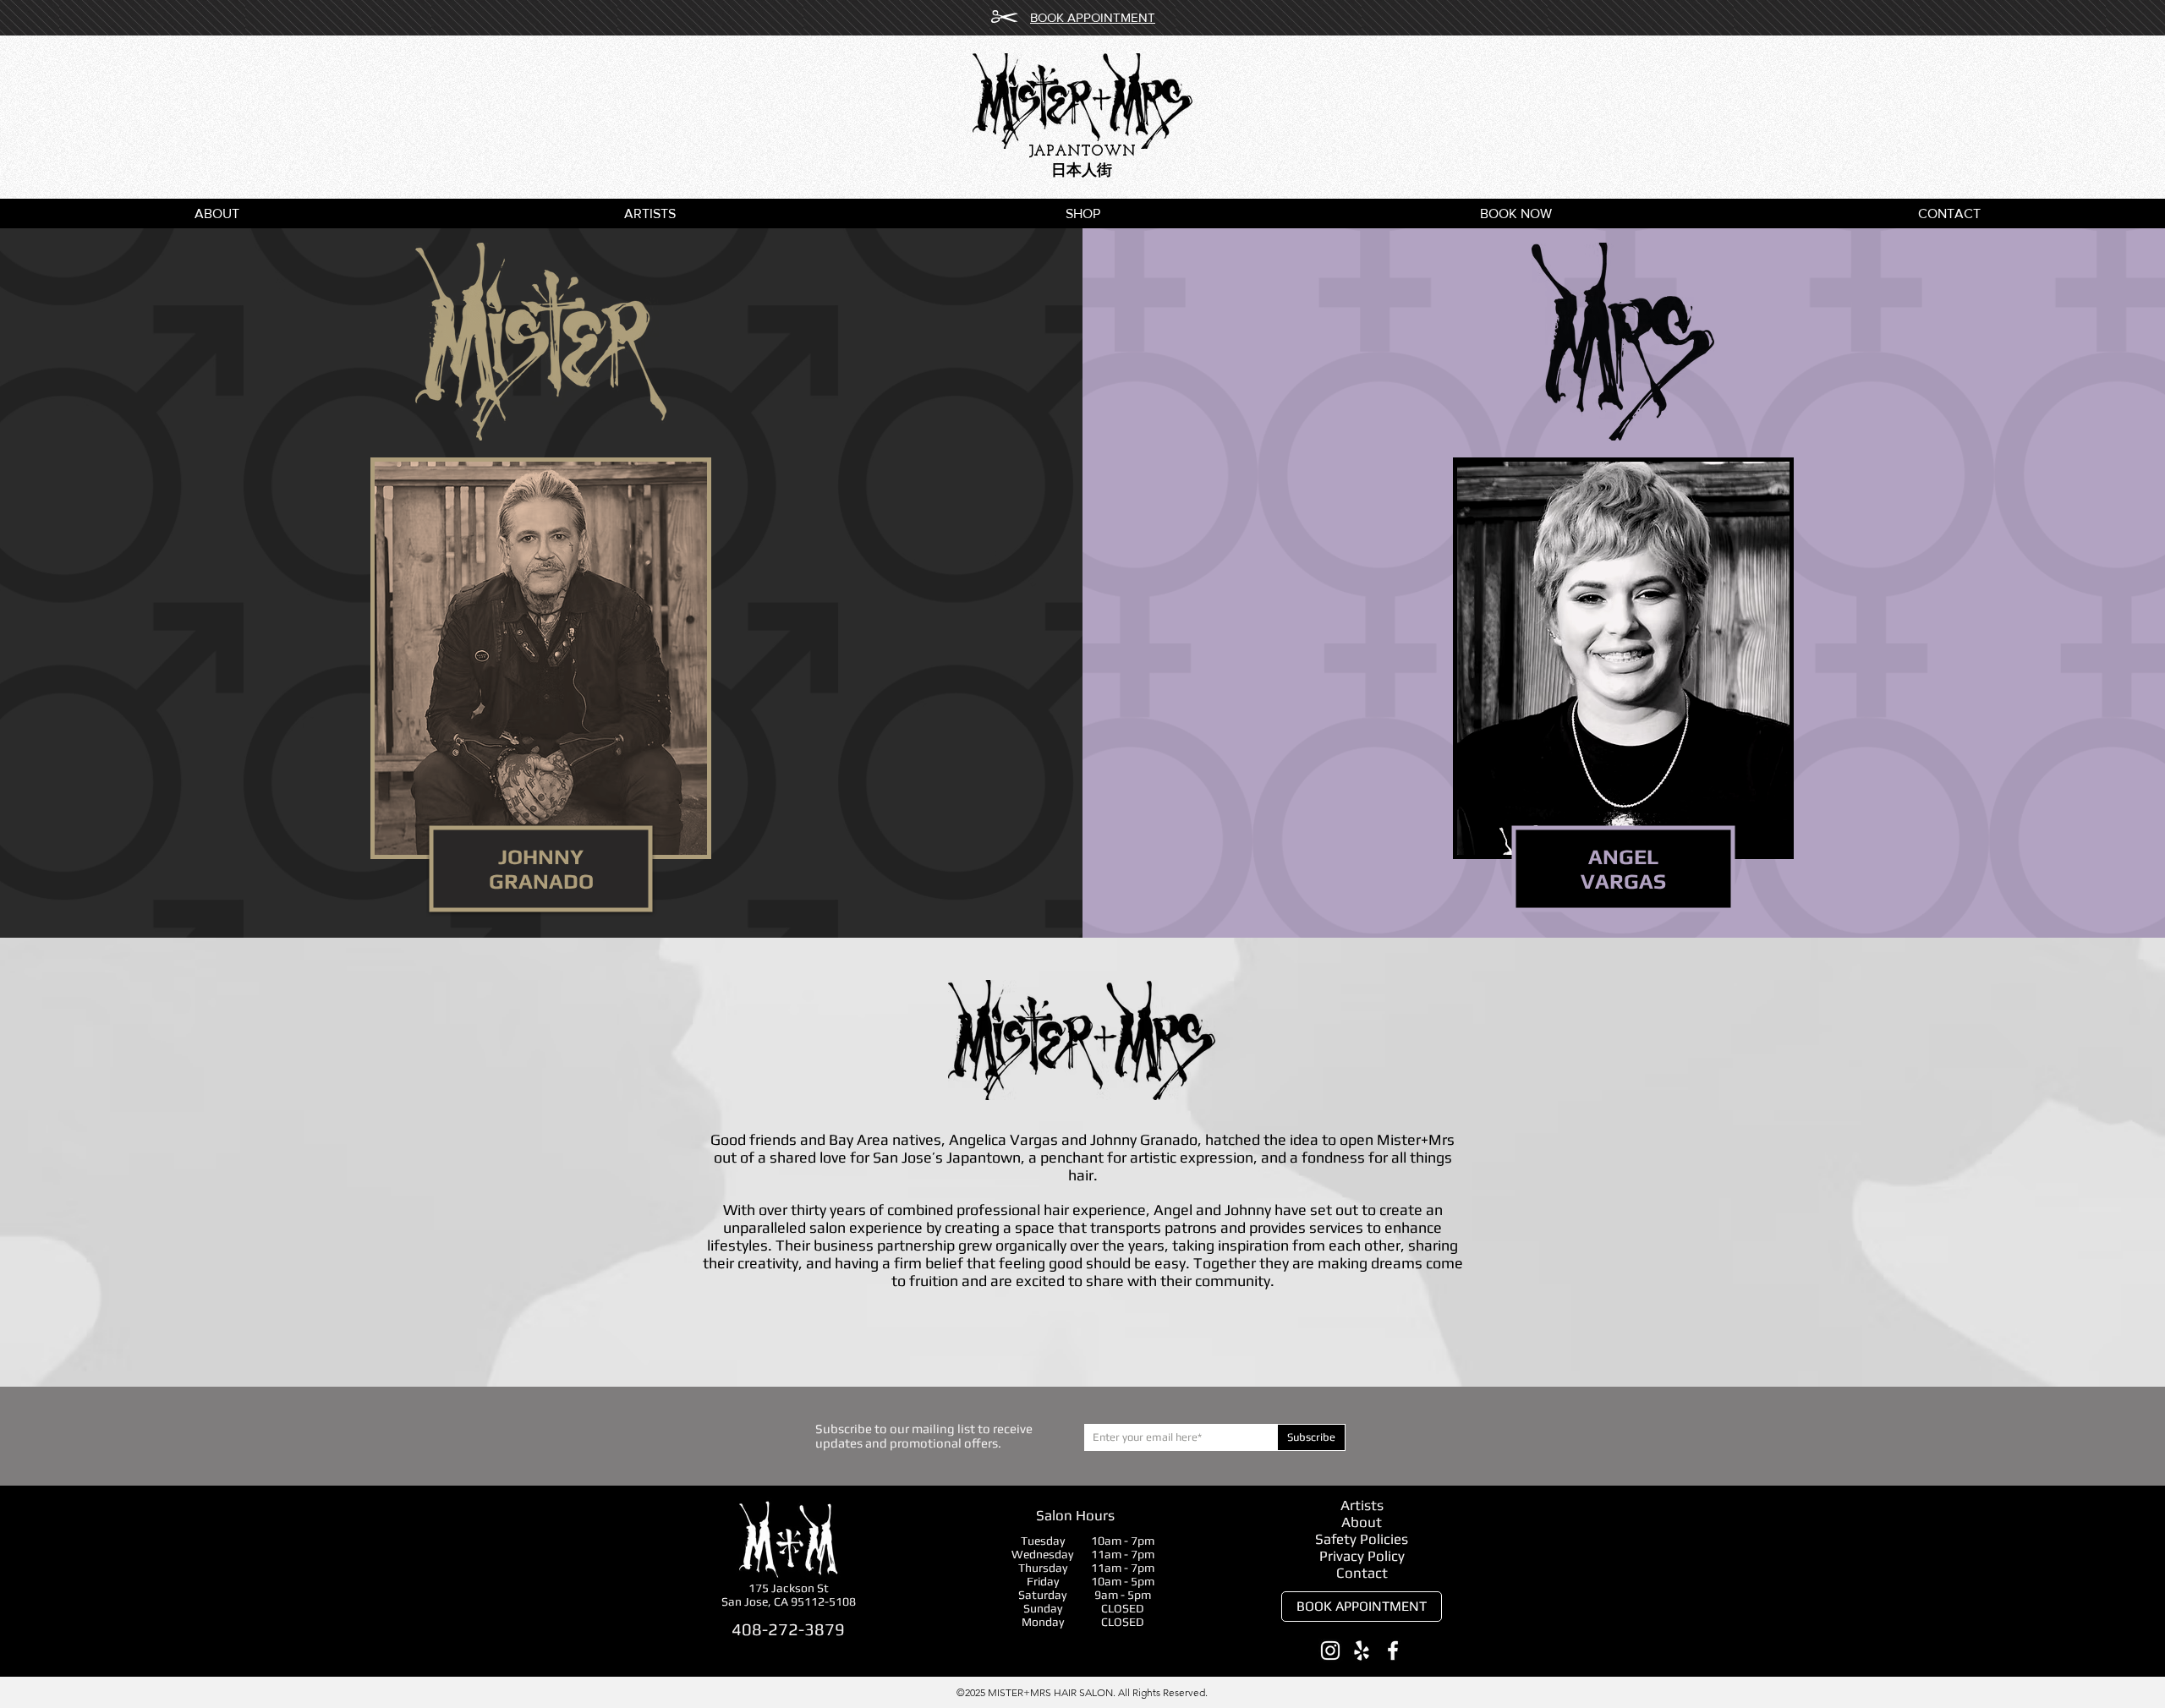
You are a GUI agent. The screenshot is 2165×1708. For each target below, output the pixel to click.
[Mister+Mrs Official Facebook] (1393, 1651)
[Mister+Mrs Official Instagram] (1330, 1651)
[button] (1082, 213)
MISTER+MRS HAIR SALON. (1053, 1692)
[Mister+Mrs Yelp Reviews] (1362, 1651)
